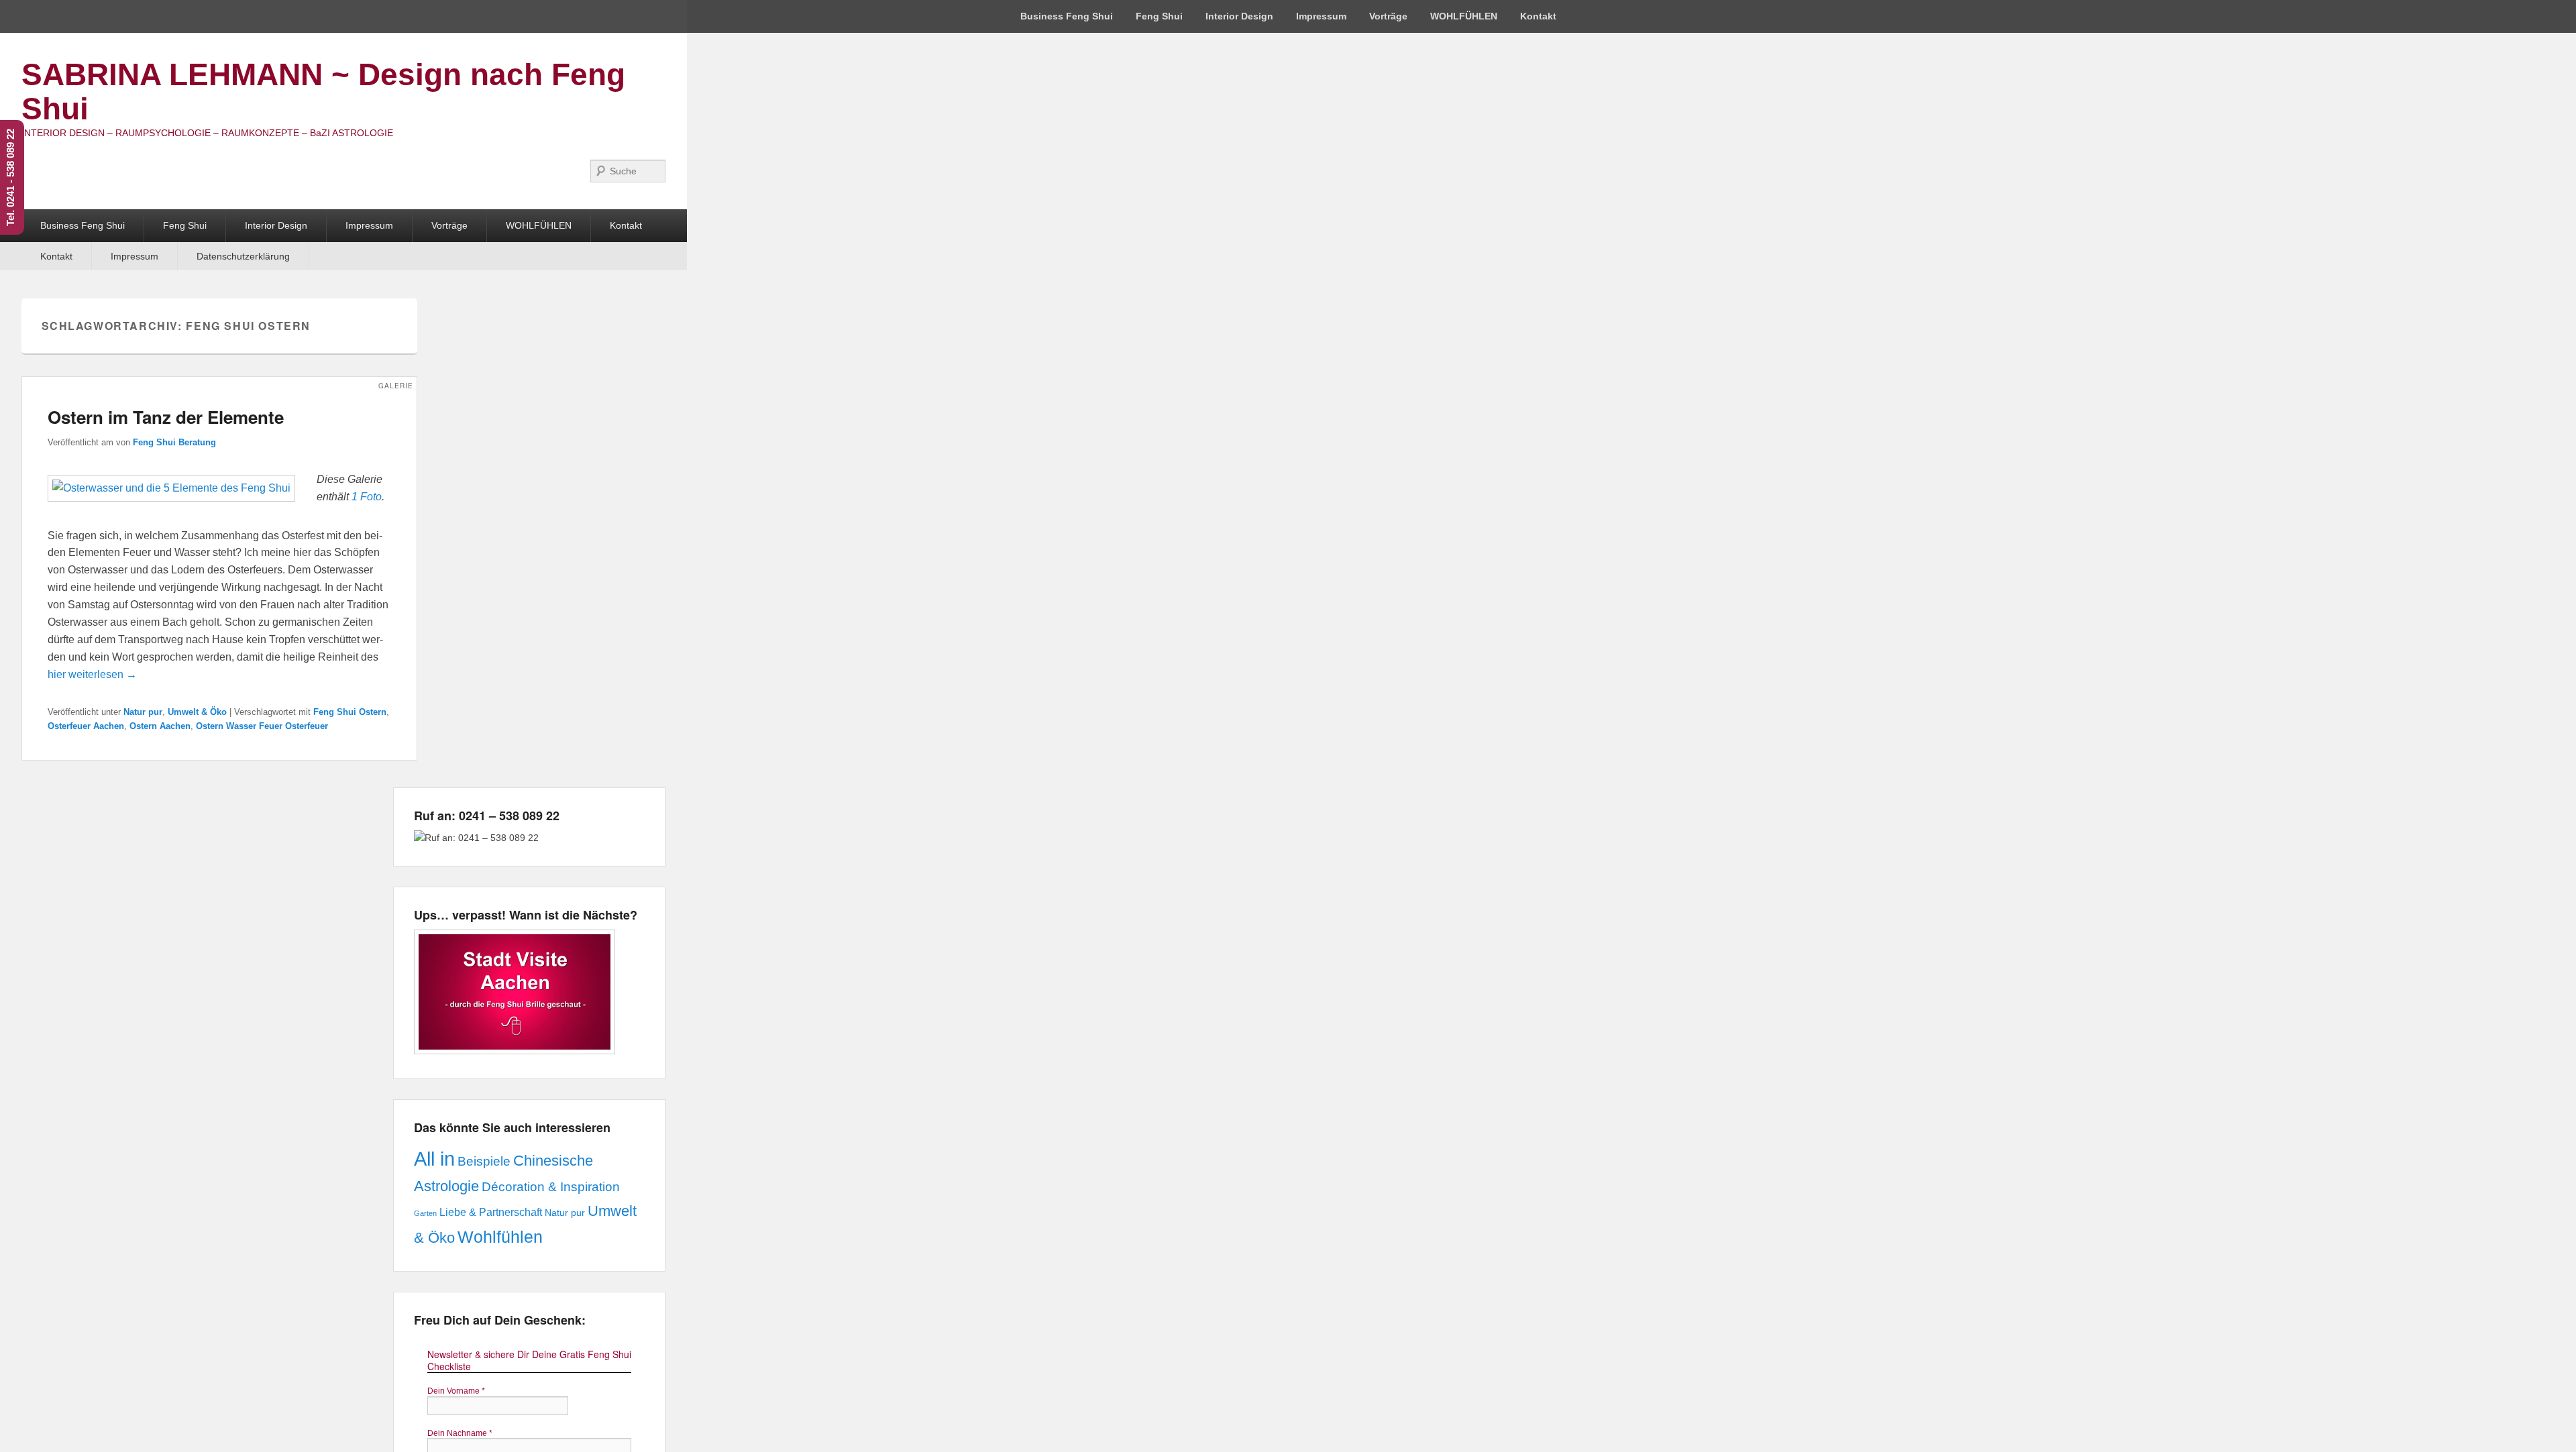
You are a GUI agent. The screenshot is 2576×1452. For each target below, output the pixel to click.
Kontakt (1538, 16)
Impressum (1321, 16)
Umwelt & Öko (197, 712)
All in (434, 1159)
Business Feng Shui (1067, 16)
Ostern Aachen (160, 726)
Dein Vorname (456, 1391)
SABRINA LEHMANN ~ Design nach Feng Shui (323, 92)
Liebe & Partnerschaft (491, 1212)
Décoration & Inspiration (551, 1187)
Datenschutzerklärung (243, 256)
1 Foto (367, 497)
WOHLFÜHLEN (1464, 16)
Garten (425, 1213)
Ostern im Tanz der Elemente (166, 417)
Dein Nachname (460, 1433)
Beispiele (484, 1161)
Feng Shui (1159, 16)
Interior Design (1239, 16)
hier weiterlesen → (92, 674)
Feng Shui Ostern (350, 712)
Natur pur (143, 712)
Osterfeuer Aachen (86, 726)
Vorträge (1388, 16)
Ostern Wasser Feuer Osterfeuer (262, 726)
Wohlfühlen (500, 1237)
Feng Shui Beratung (174, 442)
